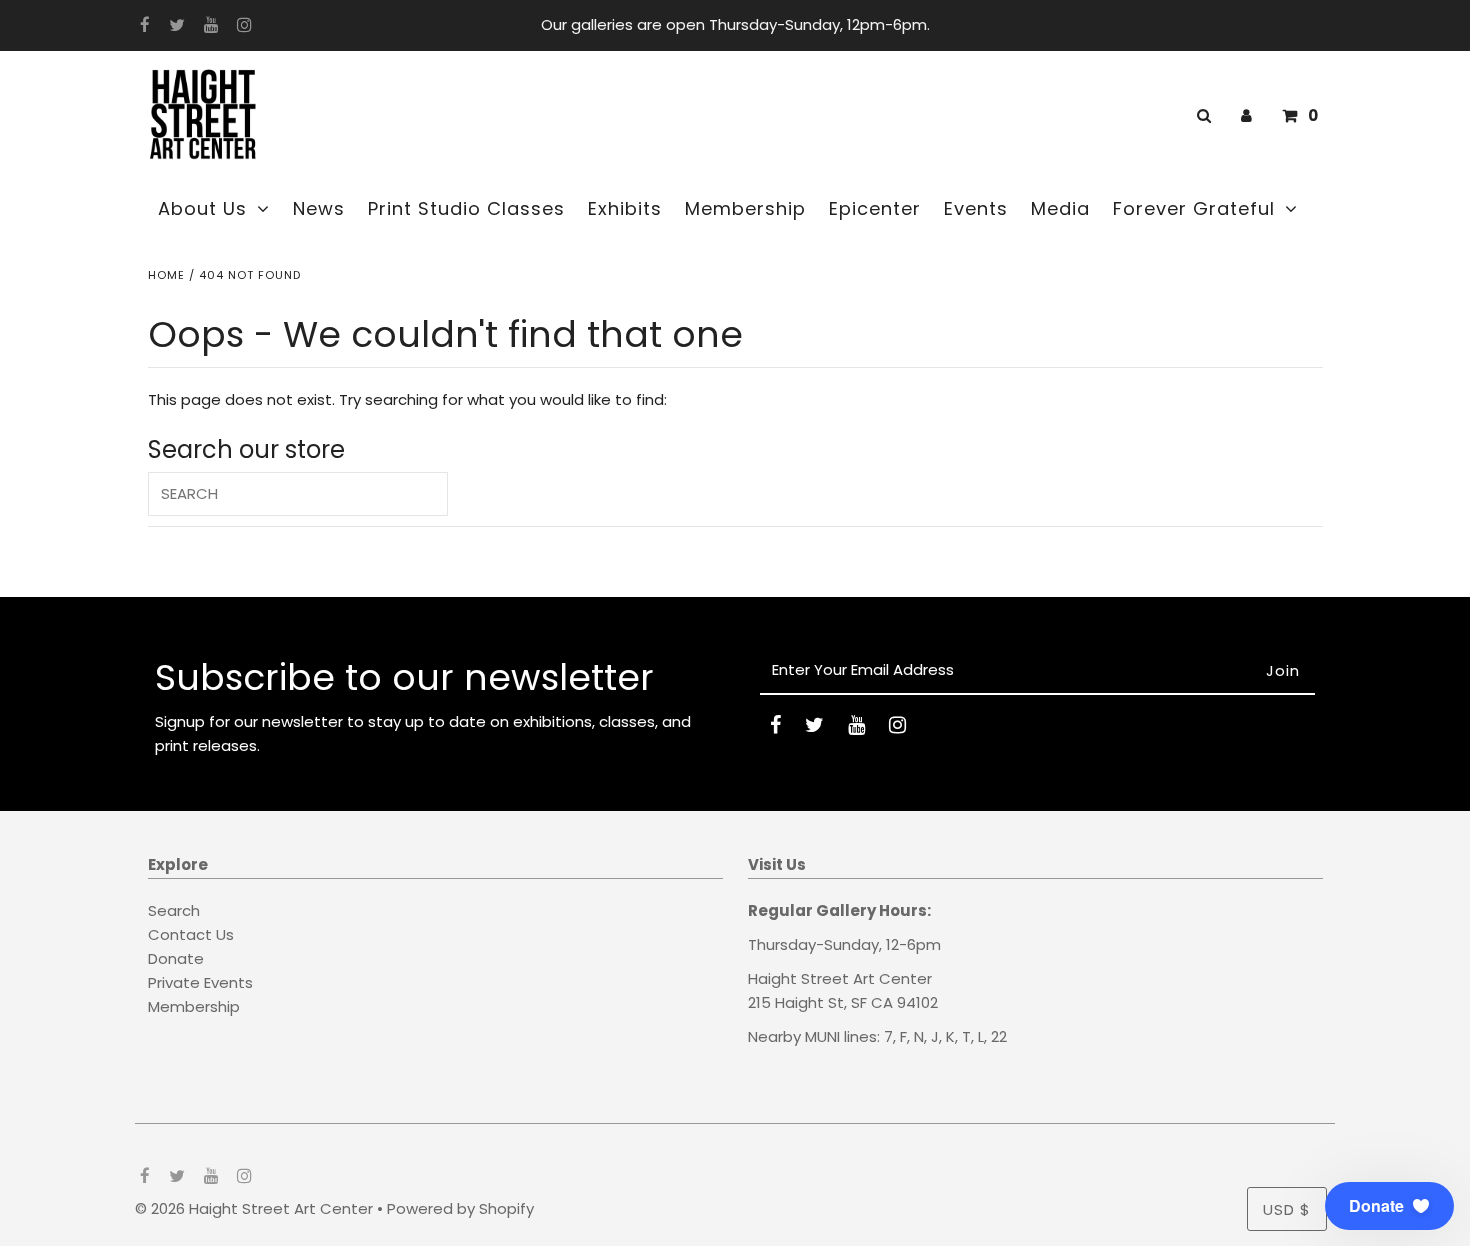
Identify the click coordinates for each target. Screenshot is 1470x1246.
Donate (176, 958)
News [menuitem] (319, 208)
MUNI (822, 1036)
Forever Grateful (1194, 208)
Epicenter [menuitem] (875, 208)
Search (174, 910)
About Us (202, 208)
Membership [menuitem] (745, 208)
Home (166, 275)
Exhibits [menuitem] (625, 208)
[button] (1389, 1206)
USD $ (1287, 1209)
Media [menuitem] (1060, 208)
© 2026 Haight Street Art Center (254, 1208)
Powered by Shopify (460, 1208)
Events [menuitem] (976, 208)
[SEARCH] (1200, 115)
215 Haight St (796, 1002)
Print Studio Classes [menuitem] (466, 208)
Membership (194, 1006)
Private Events (200, 982)
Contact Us (191, 934)
